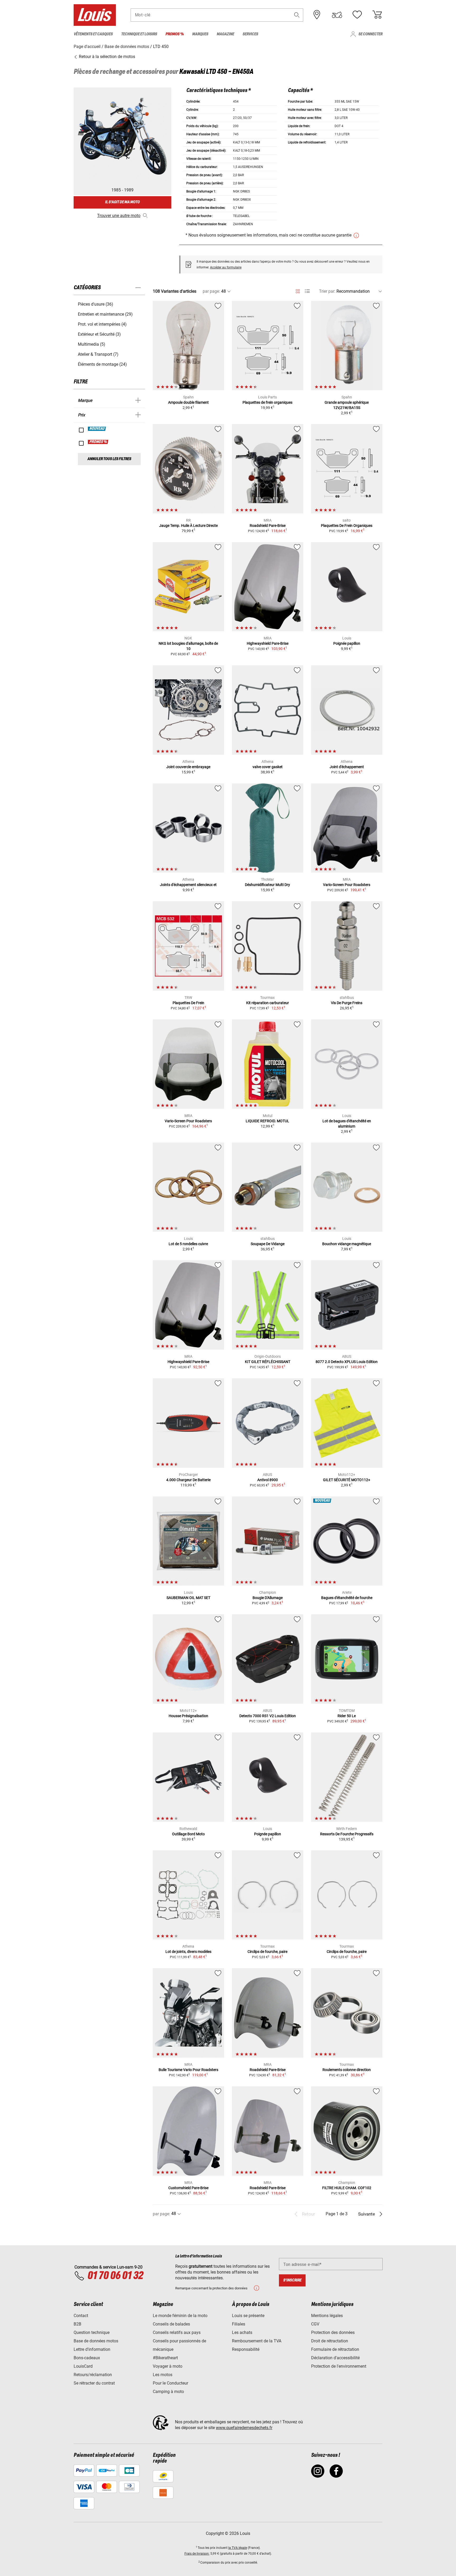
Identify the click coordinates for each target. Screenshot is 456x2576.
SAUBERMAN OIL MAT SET (188, 1598)
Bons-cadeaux (87, 2358)
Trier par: (327, 291)
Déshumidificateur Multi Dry (267, 885)
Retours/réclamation (93, 2375)
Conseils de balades (171, 2324)
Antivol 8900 (268, 1480)
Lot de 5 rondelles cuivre (188, 1244)
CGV (315, 2324)
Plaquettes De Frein (188, 1003)
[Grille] (298, 290)
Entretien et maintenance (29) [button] (105, 314)
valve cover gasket (268, 767)
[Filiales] (317, 15)
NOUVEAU (97, 429)
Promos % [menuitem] (175, 34)
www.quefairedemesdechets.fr (244, 2428)
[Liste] (307, 291)
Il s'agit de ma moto (122, 202)
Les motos (163, 2375)
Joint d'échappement (347, 767)
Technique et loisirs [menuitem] (139, 34)
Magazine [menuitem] (225, 34)
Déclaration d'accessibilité (335, 2358)
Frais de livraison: (197, 2554)
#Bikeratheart (165, 2358)
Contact (81, 2316)
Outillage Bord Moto (188, 1834)
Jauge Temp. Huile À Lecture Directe (188, 526)
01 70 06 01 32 (115, 2276)
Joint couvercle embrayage (188, 767)
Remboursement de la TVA (257, 2341)
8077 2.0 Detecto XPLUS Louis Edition (347, 1362)
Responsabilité (246, 2349)
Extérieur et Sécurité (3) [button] (99, 334)
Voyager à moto (168, 2366)
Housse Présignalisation (188, 1716)
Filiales (239, 2324)
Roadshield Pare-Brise (268, 526)
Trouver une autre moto (119, 216)
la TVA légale (238, 2548)
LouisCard (83, 2366)
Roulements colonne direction (347, 2070)
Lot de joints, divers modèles (188, 1952)
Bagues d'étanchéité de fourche (347, 1598)
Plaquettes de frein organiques (267, 402)
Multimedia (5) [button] (92, 344)
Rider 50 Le (347, 1716)
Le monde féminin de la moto (180, 2316)
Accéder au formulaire (226, 267)
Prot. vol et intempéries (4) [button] (102, 324)
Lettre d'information (92, 2349)
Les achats (242, 2332)
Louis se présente (248, 2316)
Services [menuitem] (250, 34)
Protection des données (333, 2332)
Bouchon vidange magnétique (347, 1244)
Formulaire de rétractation (335, 2349)
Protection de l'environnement (339, 2366)
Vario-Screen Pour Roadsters (347, 885)
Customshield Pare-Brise (188, 2188)
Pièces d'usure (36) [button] (96, 304)
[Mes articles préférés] (357, 15)
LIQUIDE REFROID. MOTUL (267, 1121)
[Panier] (377, 15)
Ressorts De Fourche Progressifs (347, 1834)
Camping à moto (168, 2392)
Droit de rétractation (330, 2341)
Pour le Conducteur (170, 2383)
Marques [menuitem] (200, 34)
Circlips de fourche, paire (267, 1952)
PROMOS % (98, 442)
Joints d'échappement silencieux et (188, 885)
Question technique (92, 2332)
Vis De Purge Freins (347, 1003)
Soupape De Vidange (268, 1244)
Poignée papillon (347, 643)
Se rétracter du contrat (94, 2383)
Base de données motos (96, 2341)
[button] (297, 15)
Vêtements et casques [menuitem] (93, 34)
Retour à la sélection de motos (106, 57)
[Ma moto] (337, 15)
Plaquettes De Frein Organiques (347, 526)
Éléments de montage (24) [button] (102, 364)
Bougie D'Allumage (268, 1598)
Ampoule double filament (188, 402)
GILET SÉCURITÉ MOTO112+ (347, 1480)
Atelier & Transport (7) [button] (98, 354)
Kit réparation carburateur (268, 1003)
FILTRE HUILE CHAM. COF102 (347, 2188)
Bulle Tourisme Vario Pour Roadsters (188, 2070)
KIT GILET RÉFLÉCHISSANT (268, 1362)
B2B (77, 2324)
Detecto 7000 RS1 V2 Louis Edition (268, 1716)
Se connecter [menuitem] (370, 34)
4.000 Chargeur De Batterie (188, 1480)
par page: (211, 291)
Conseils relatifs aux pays (177, 2332)
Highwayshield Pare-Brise (268, 643)
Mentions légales (327, 2316)
